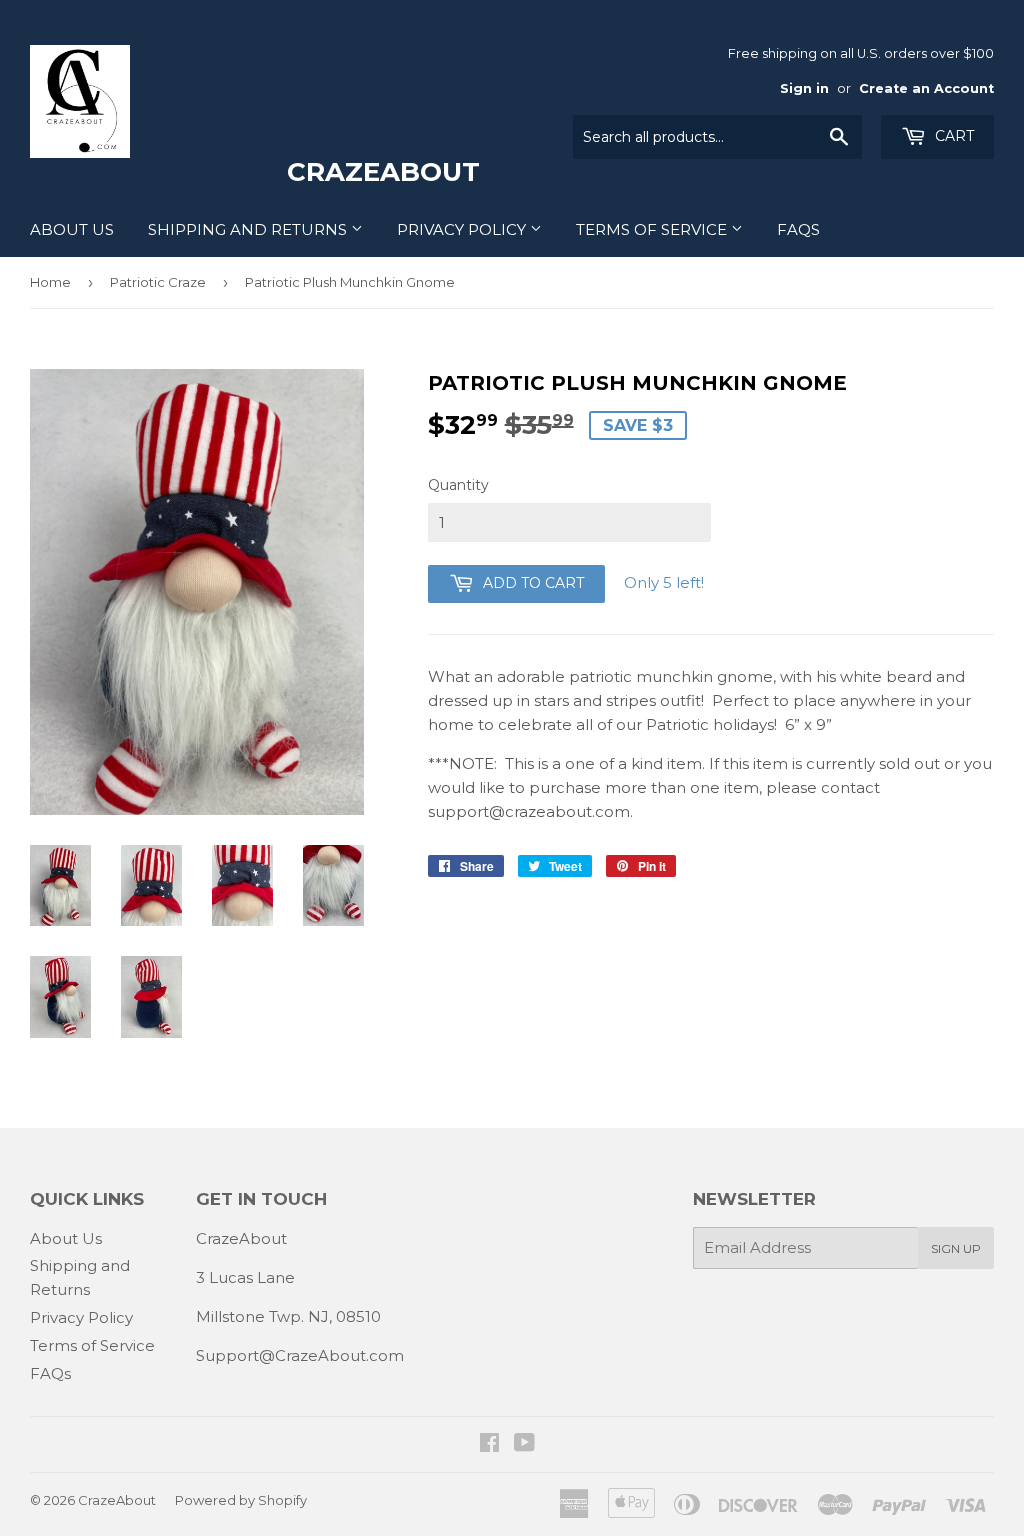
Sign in (804, 88)
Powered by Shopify (241, 1500)
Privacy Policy (463, 229)
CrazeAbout (117, 1500)
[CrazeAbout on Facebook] (489, 1444)
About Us (72, 229)
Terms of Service (653, 229)
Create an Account (926, 88)
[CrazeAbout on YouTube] (524, 1444)
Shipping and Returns (249, 229)
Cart (952, 136)
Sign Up (956, 1248)
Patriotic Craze (158, 282)
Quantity (458, 485)
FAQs (798, 229)
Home (50, 282)
